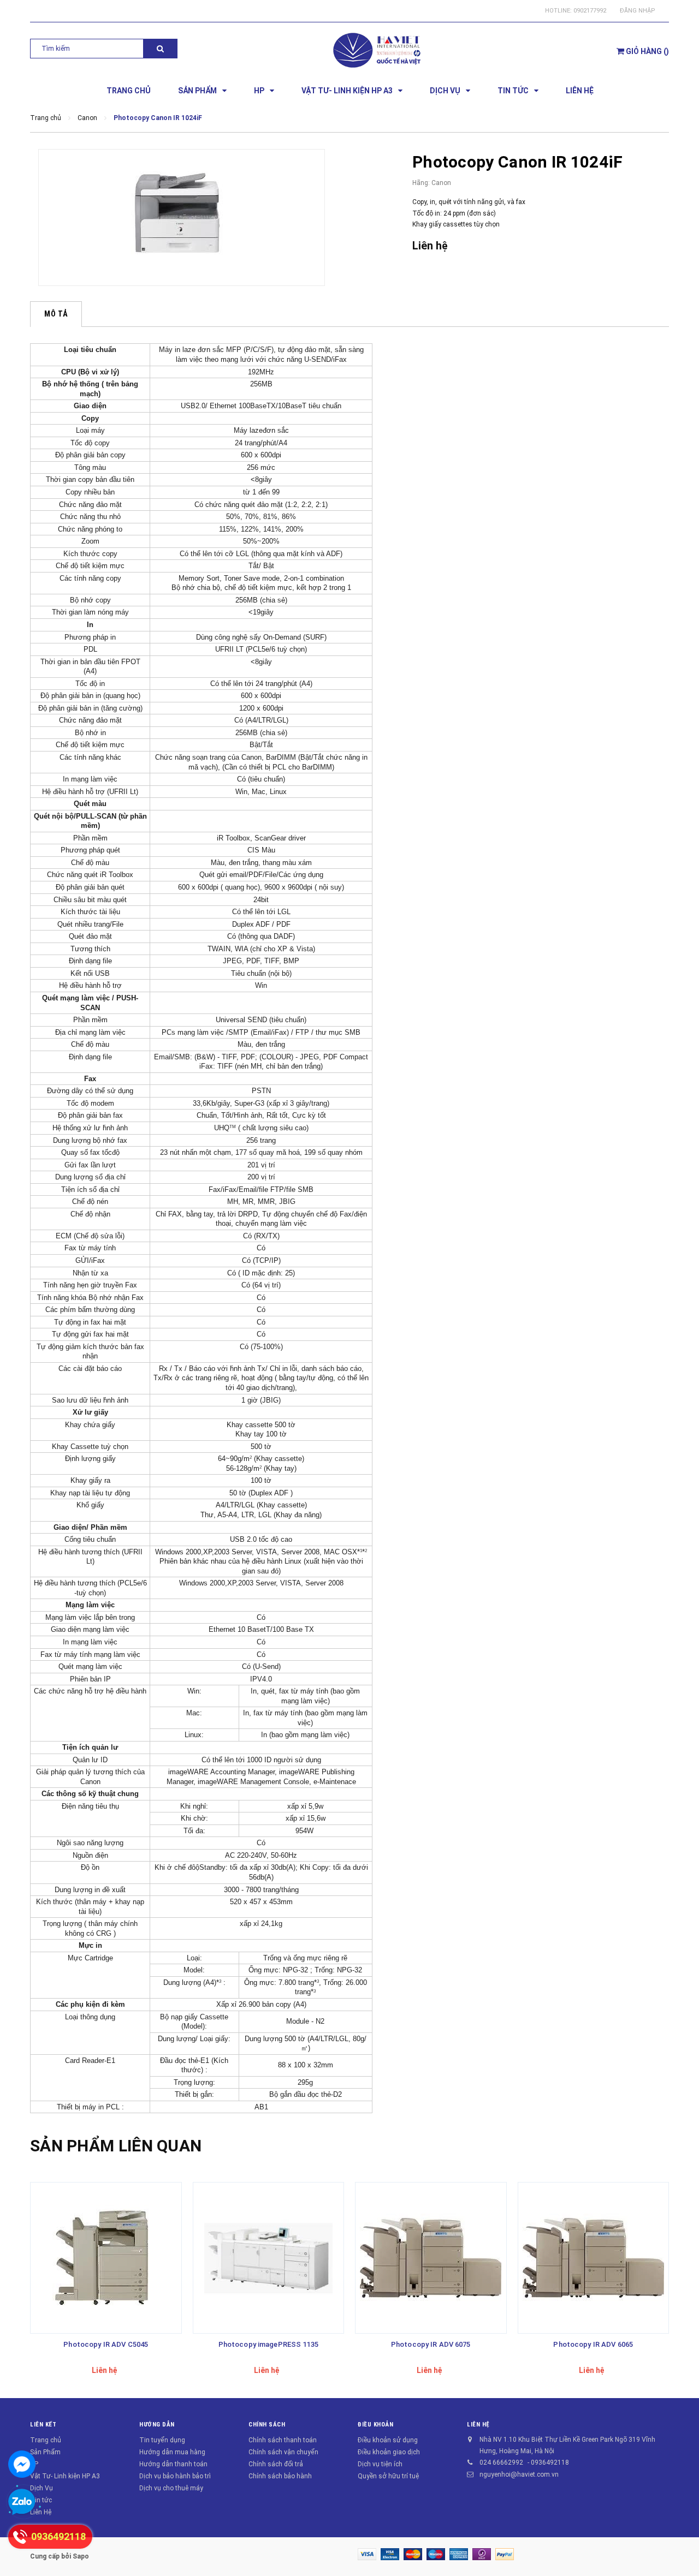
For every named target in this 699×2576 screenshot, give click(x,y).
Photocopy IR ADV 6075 (431, 2344)
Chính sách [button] (267, 2425)
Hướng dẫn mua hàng (172, 2452)
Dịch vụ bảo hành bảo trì (175, 2476)
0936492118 (550, 2462)
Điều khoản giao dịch (389, 2452)
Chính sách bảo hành (280, 2476)
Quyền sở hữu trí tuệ (388, 2476)
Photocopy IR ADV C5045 (106, 2344)
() (647, 51)
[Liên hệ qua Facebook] (22, 2464)
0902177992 (590, 11)
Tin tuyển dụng (162, 2440)
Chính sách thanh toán (283, 2440)
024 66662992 (501, 2462)
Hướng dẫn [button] (157, 2425)
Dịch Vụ (42, 2488)
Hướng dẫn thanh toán (173, 2464)
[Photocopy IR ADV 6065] (594, 2258)
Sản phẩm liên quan (116, 2146)
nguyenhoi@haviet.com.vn (519, 2474)
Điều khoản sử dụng (388, 2440)
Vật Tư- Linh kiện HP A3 (65, 2476)
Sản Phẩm (45, 2452)
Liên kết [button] (43, 2425)
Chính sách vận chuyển (283, 2452)
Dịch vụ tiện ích (380, 2464)
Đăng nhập (638, 11)
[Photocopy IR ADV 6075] (431, 2258)
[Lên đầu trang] (680, 2549)
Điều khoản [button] (376, 2425)
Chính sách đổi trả (276, 2464)
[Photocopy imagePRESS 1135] (269, 2258)
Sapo (81, 2556)
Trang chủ (46, 2440)
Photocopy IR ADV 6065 (593, 2344)
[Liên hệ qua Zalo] (22, 2502)
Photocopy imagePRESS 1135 (268, 2344)
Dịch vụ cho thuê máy (171, 2488)
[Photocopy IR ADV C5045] (106, 2258)
